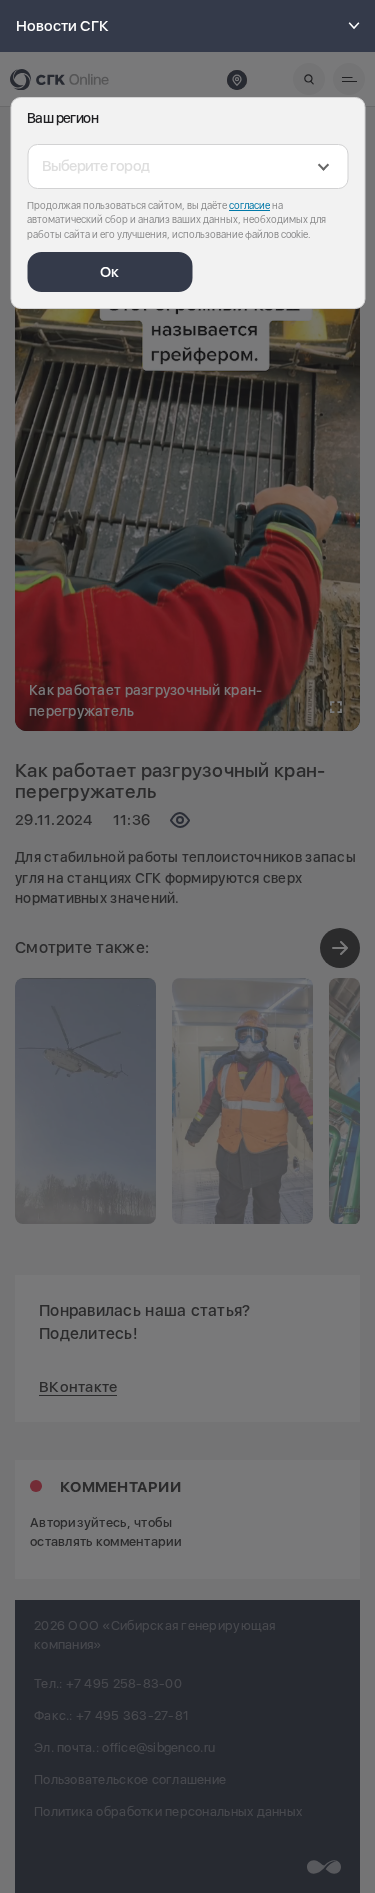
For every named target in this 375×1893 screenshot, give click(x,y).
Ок (109, 272)
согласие (249, 205)
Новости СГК (62, 26)
